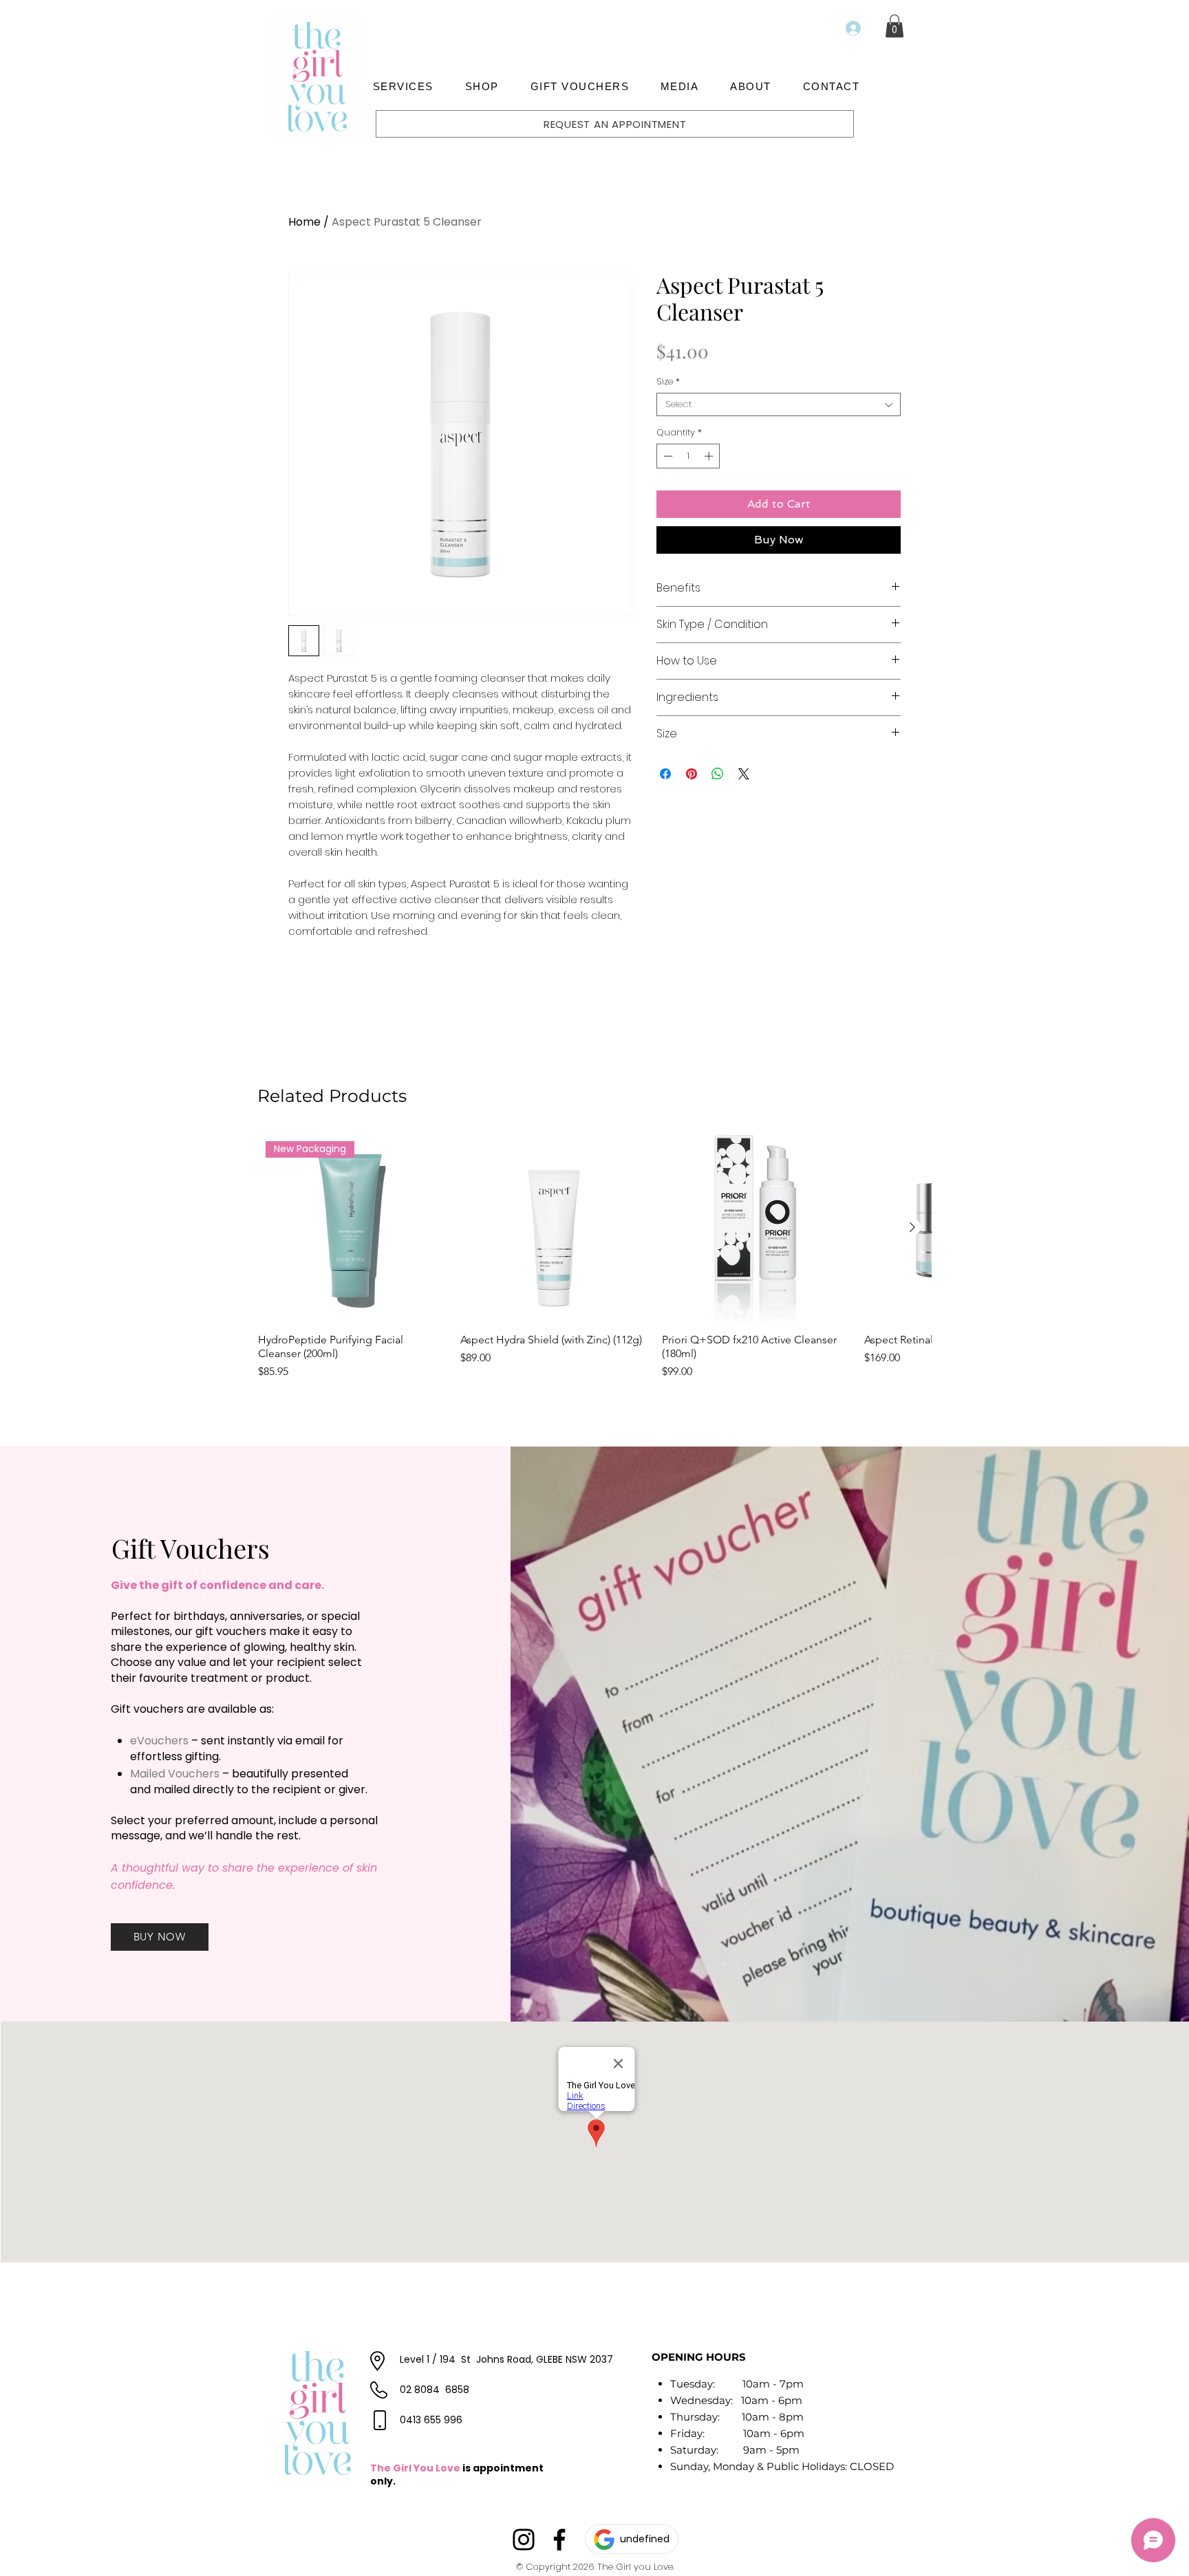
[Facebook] (559, 2540)
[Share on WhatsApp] (718, 774)
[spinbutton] (688, 456)
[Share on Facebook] (665, 774)
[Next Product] (912, 1227)
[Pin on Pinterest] (692, 774)
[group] (594, 1257)
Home (304, 222)
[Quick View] (555, 1228)
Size (668, 382)
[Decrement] (667, 456)
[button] (403, 86)
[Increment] (710, 456)
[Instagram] (524, 2540)
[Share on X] (744, 774)
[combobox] (779, 404)
